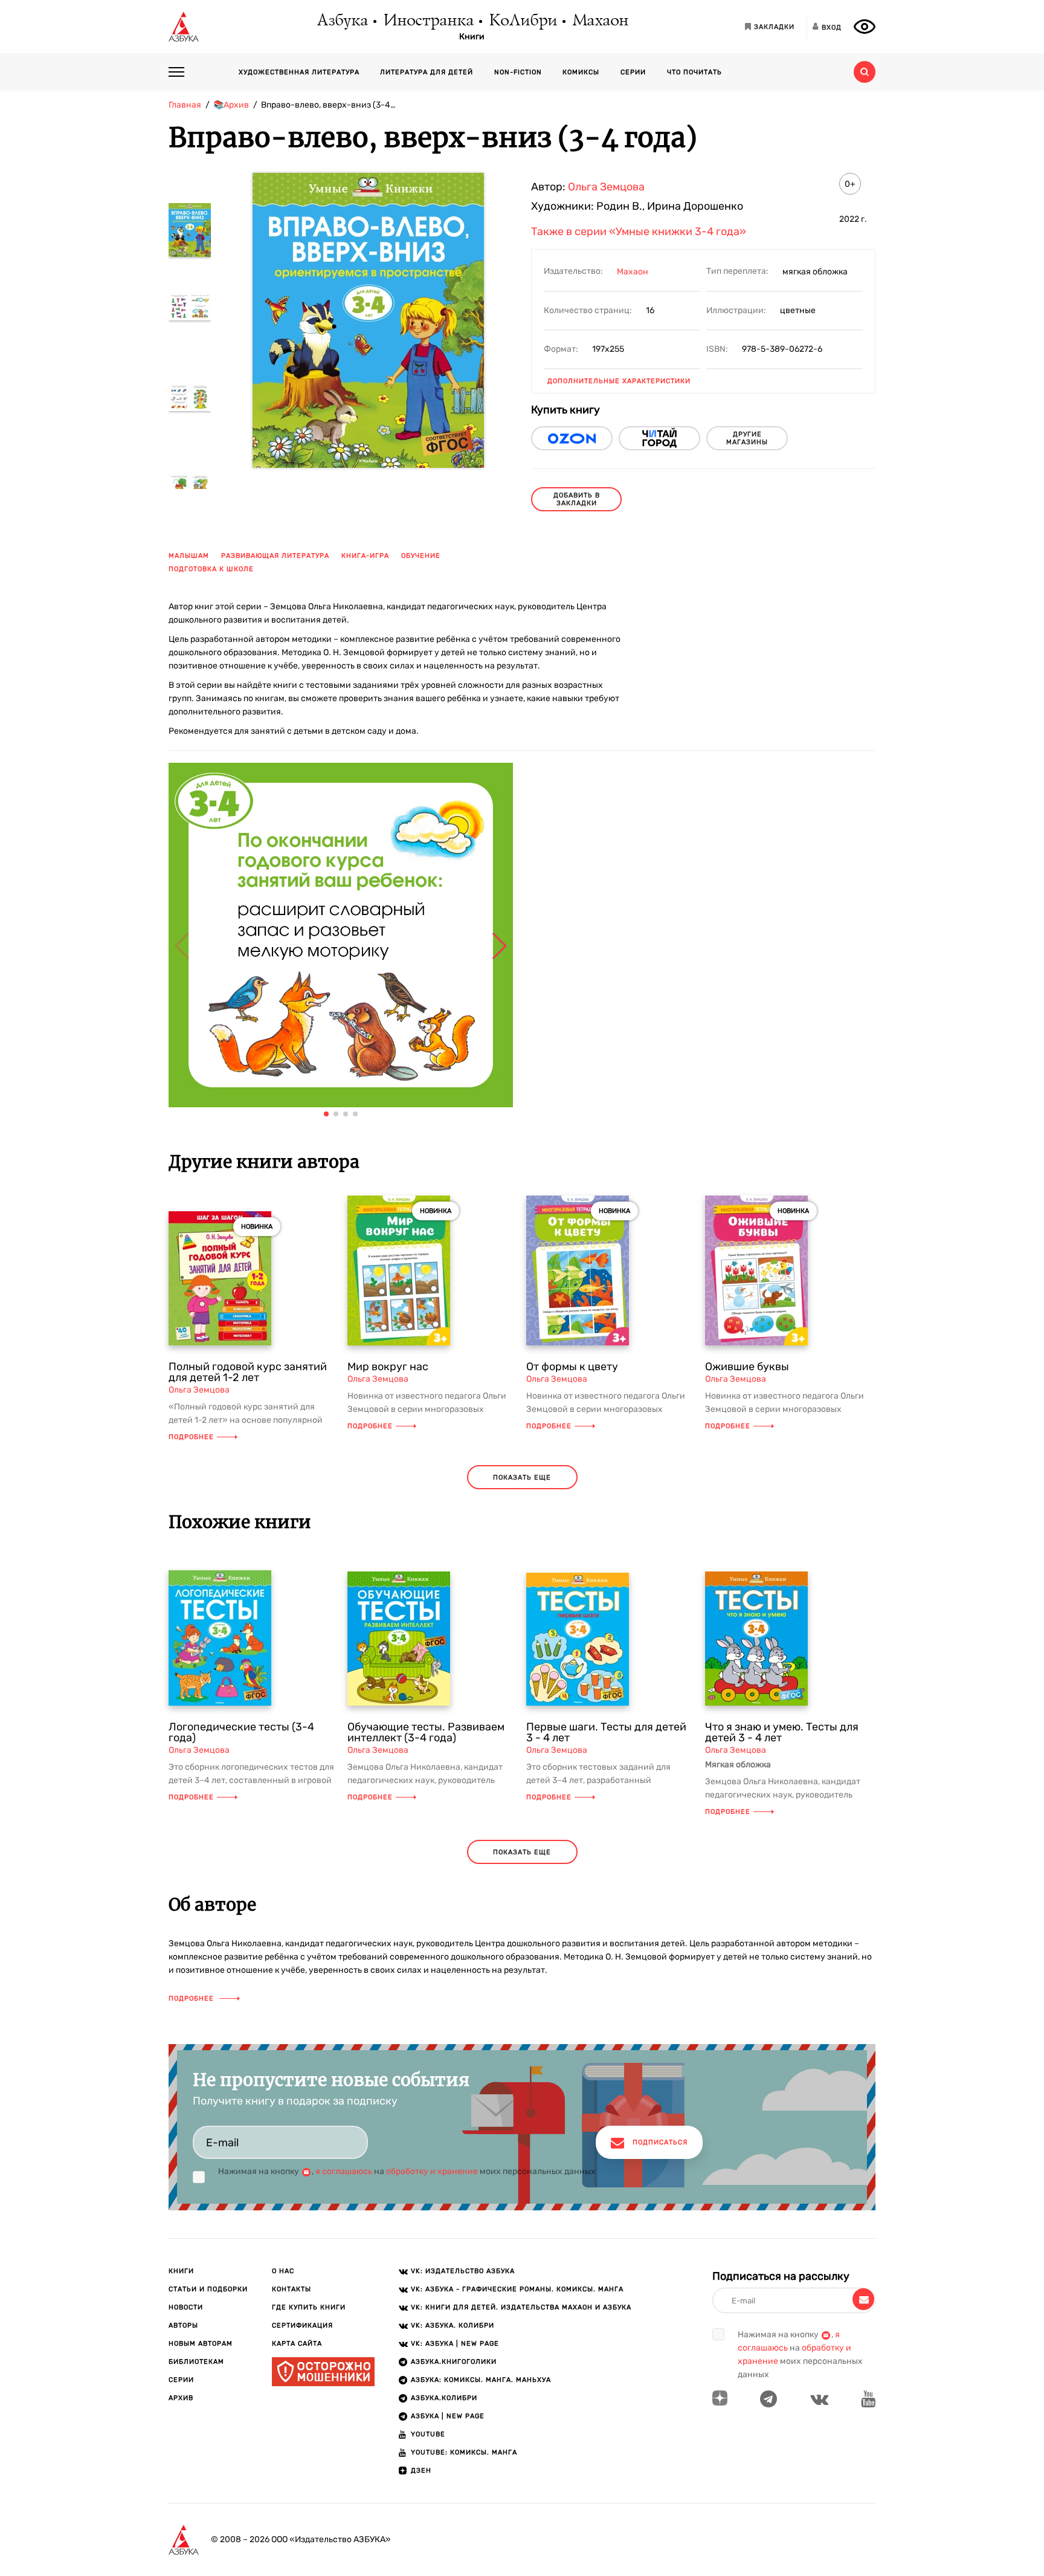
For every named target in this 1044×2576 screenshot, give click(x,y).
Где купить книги (309, 2307)
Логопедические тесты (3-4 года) (241, 1732)
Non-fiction (518, 72)
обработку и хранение (432, 2171)
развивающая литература (275, 556)
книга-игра (365, 556)
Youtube (428, 2434)
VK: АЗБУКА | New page (455, 2344)
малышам (189, 556)
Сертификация (302, 2325)
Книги (472, 37)
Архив (181, 2398)
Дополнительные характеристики (619, 381)
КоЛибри (522, 21)
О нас (283, 2271)
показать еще (522, 1477)
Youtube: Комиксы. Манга (464, 2452)
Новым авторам (201, 2344)
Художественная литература (299, 72)
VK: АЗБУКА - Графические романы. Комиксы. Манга (517, 2289)
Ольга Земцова (606, 187)
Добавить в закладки (577, 499)
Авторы (183, 2325)
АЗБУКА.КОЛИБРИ (444, 2398)
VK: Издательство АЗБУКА (463, 2271)
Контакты (292, 2289)
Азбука (342, 21)
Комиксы (581, 72)
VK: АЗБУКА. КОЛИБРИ (453, 2325)
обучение (421, 556)
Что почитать (694, 72)
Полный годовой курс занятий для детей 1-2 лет (248, 1372)
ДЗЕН (421, 2471)
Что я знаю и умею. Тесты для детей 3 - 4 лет (782, 1732)
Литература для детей (427, 72)
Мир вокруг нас (388, 1367)
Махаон (600, 21)
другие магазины (747, 438)
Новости (186, 2307)
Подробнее (191, 1437)
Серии (633, 72)
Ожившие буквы (747, 1367)
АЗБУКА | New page (448, 2416)
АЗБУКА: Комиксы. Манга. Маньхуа (481, 2380)
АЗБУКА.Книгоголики (454, 2362)
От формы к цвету (572, 1367)
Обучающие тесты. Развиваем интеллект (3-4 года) (426, 1732)
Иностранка (428, 21)
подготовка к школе (211, 569)
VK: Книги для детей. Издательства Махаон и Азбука (521, 2307)
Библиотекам (196, 2362)
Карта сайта (297, 2344)
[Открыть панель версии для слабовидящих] (865, 27)
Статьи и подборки (208, 2289)
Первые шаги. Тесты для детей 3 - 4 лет (606, 1732)
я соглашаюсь (344, 2171)
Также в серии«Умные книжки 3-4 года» (639, 231)
